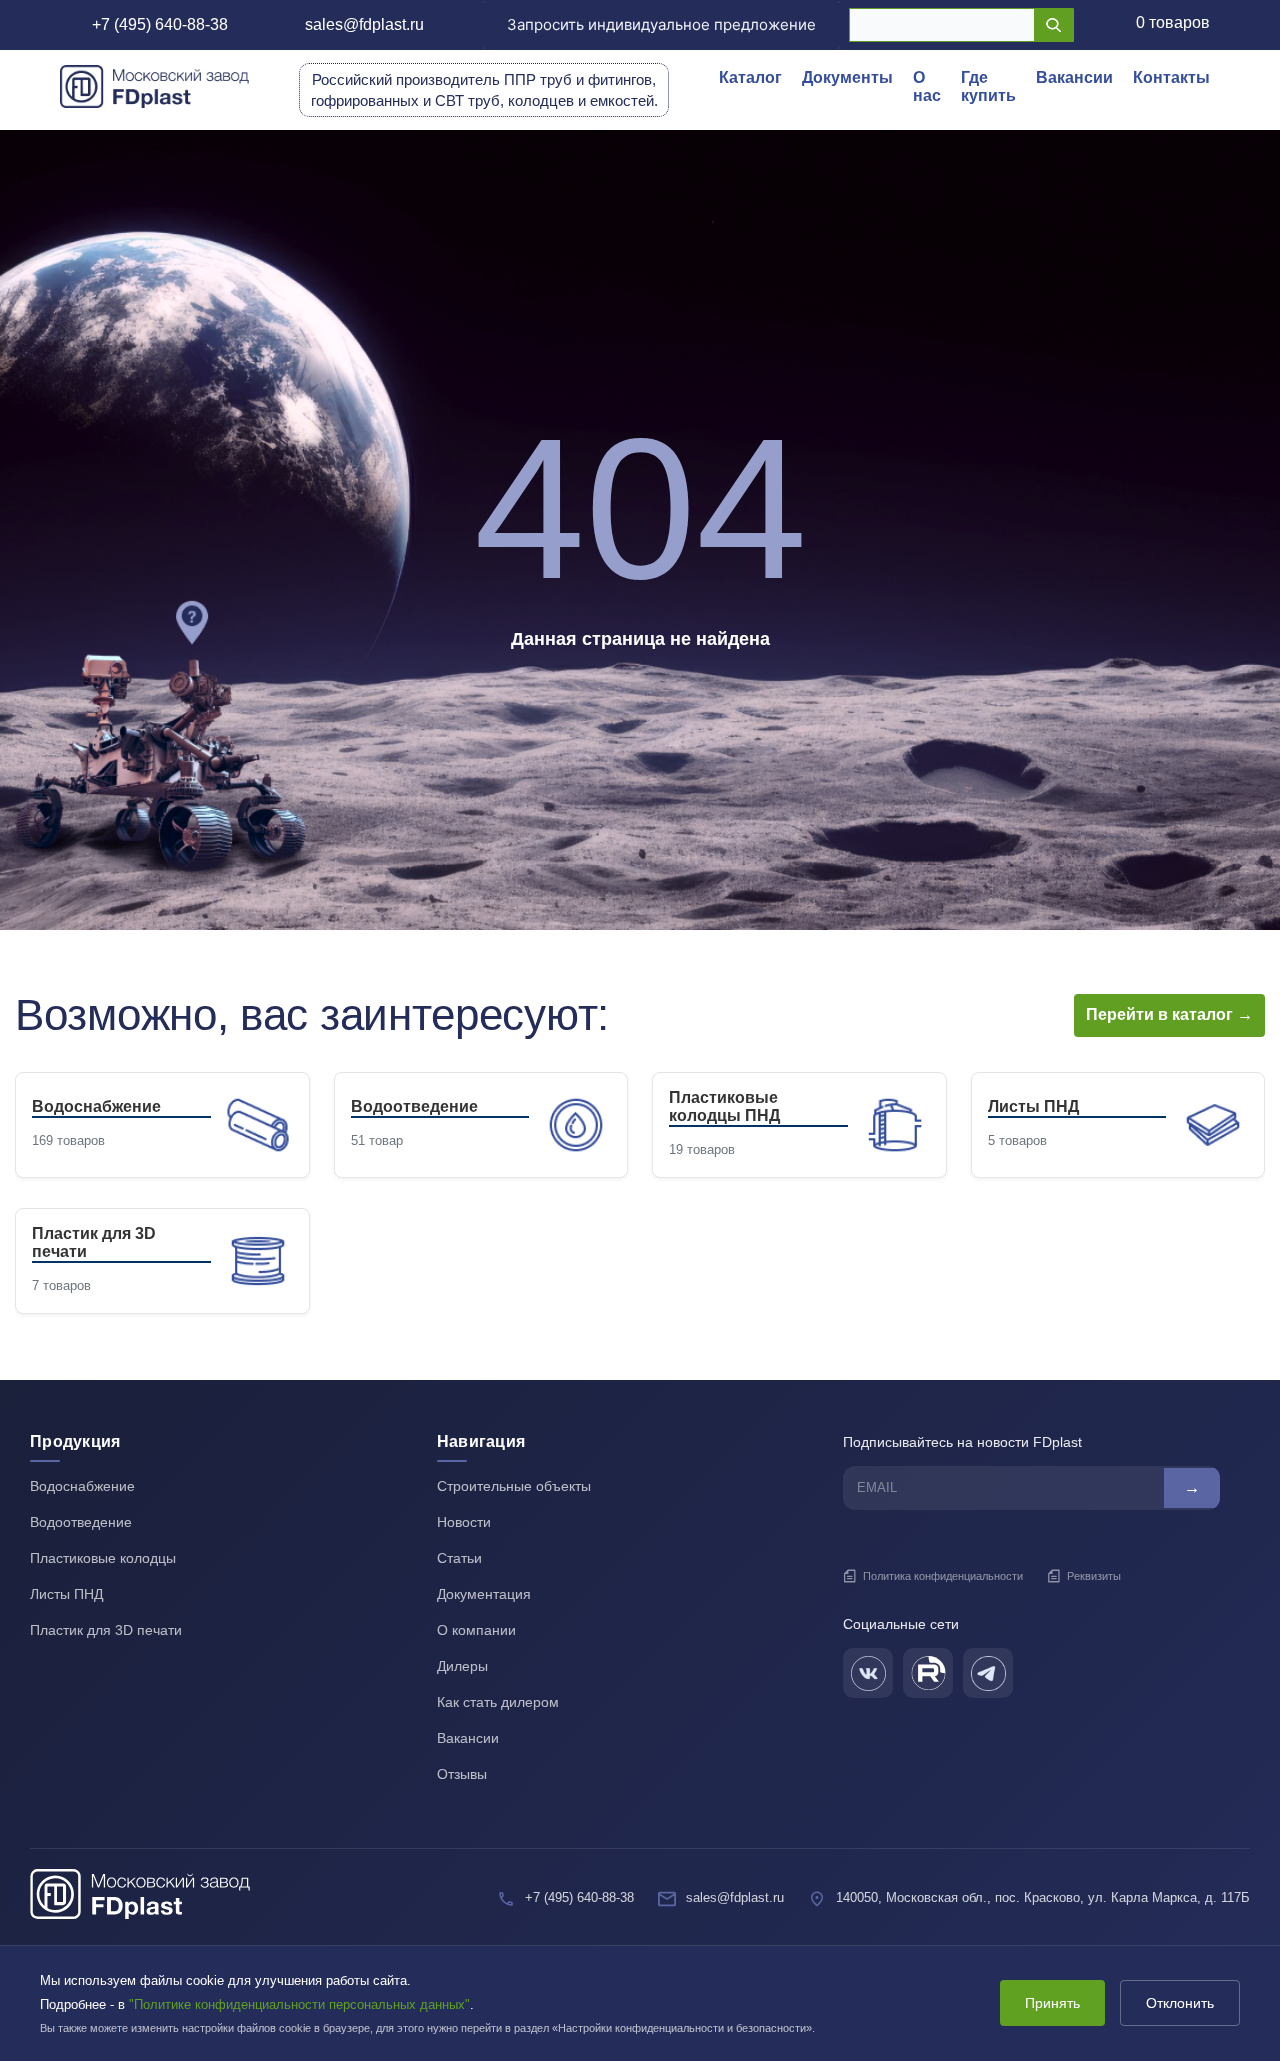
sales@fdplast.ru (364, 24)
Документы (847, 77)
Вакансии (1074, 77)
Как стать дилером (498, 1702)
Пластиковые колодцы (103, 1558)
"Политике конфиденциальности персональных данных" (299, 2004)
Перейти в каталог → (1169, 1014)
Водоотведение (81, 1522)
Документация (484, 1594)
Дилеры (462, 1666)
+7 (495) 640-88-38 (160, 24)
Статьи (459, 1558)
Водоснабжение (82, 1486)
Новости (464, 1522)
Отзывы (462, 1774)
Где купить (988, 86)
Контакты (1171, 77)
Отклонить (1180, 2003)
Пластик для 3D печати (106, 1630)
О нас (927, 86)
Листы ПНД (66, 1594)
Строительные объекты (514, 1486)
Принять (1052, 2003)
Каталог (750, 77)
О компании (476, 1630)
